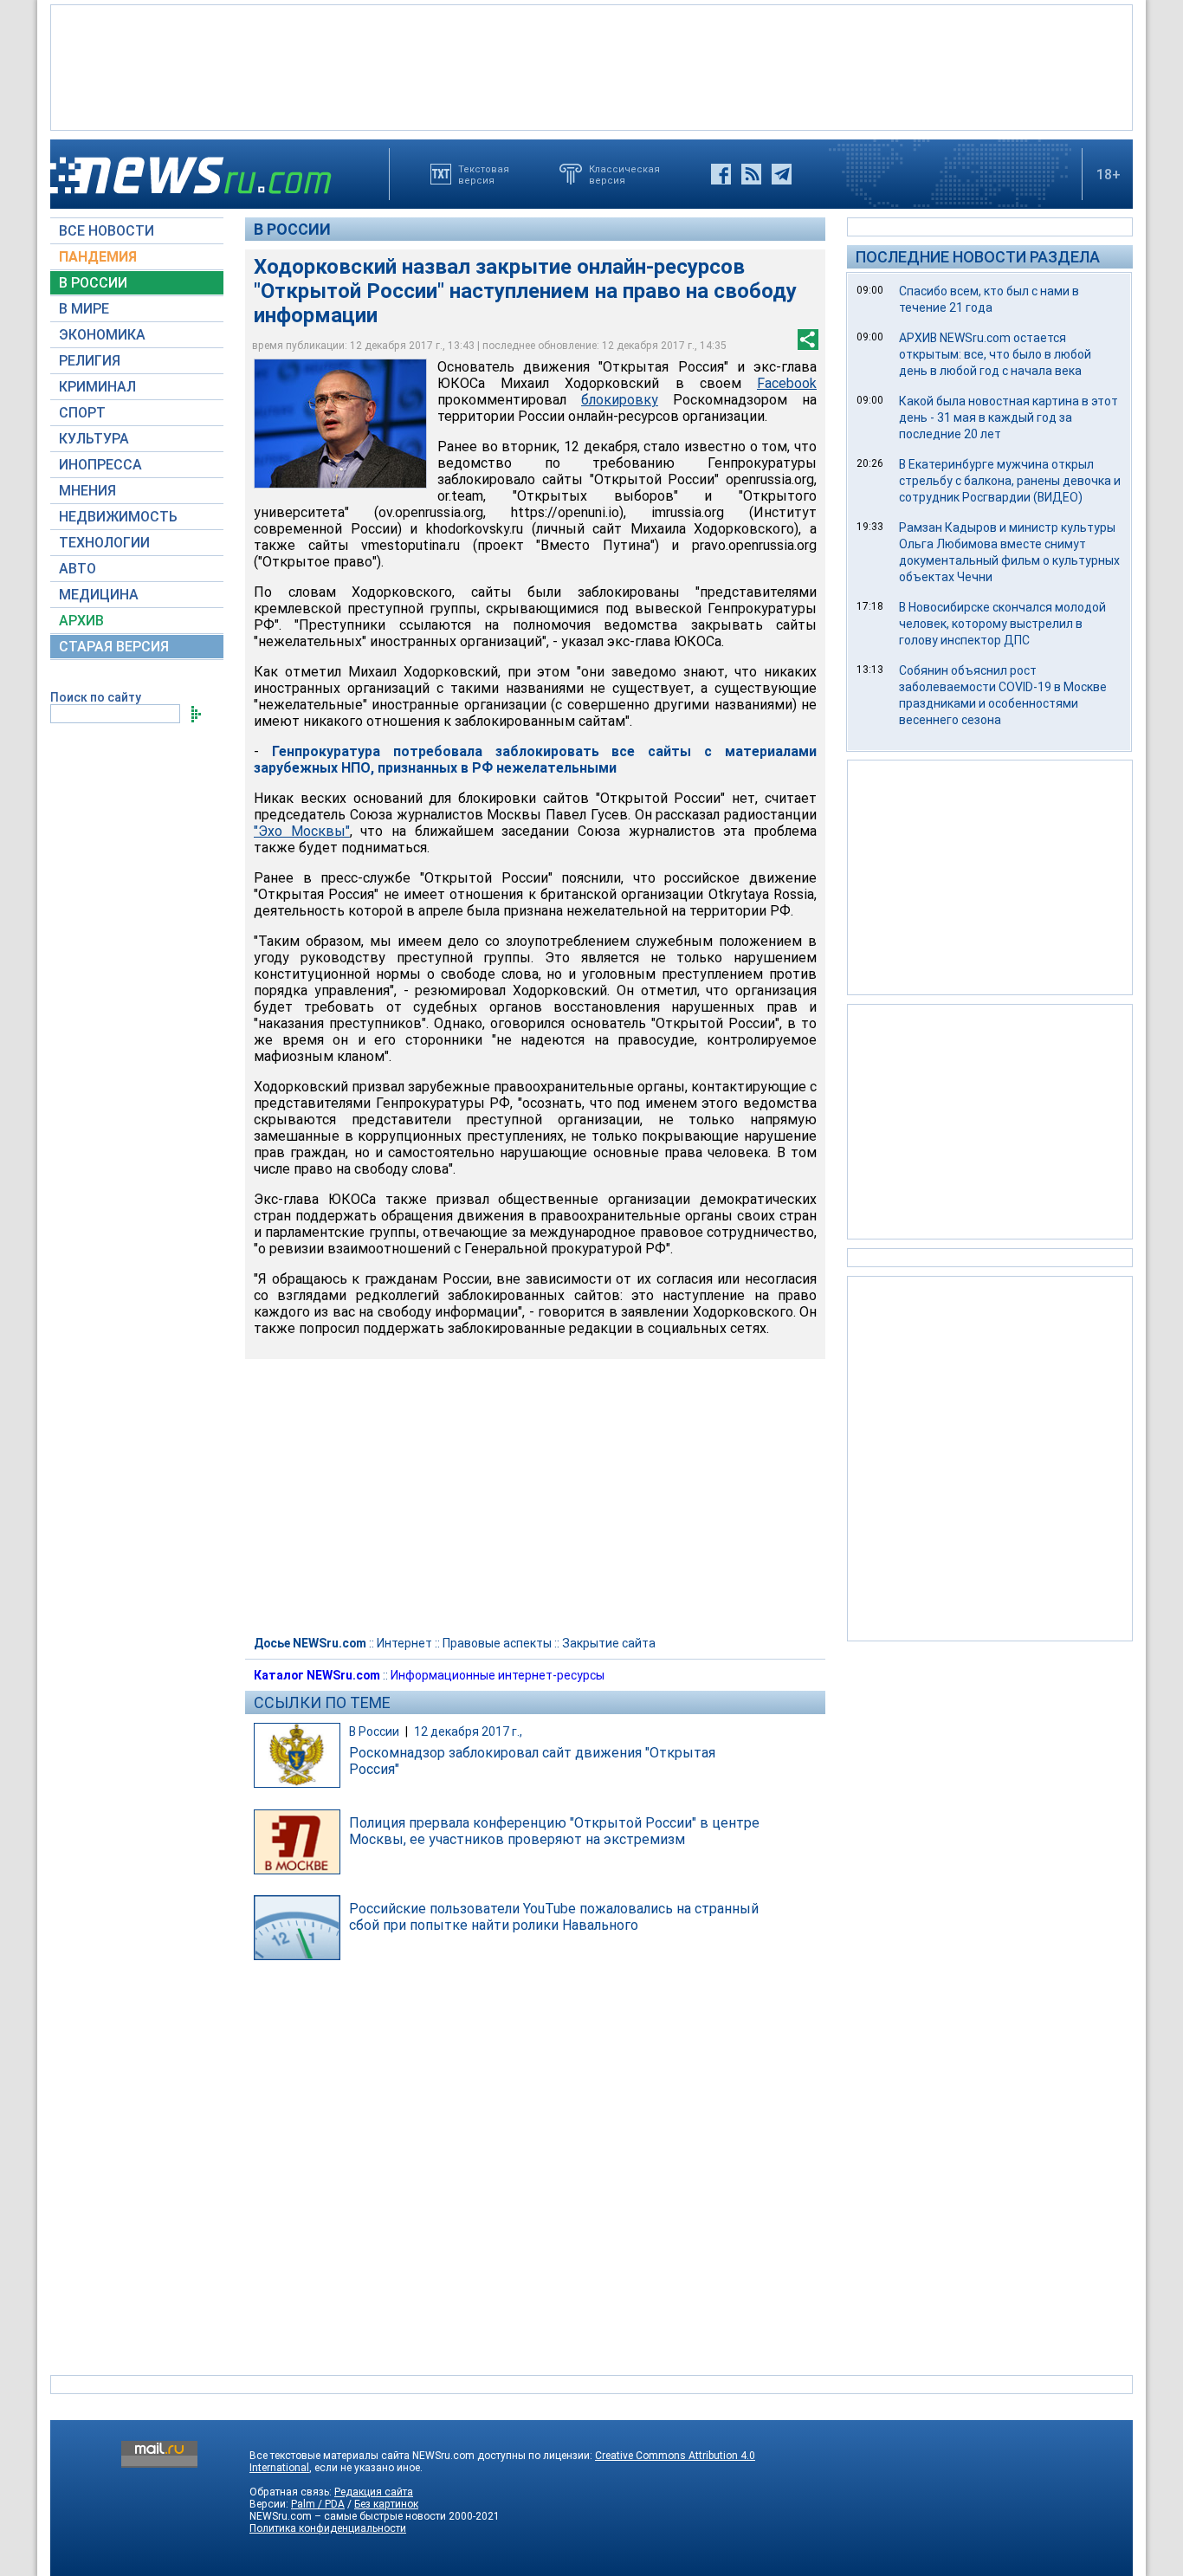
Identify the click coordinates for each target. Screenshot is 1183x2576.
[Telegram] (782, 174)
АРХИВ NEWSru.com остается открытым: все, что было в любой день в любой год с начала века (995, 354)
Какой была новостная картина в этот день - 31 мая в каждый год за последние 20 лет (1008, 417)
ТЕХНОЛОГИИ (104, 543)
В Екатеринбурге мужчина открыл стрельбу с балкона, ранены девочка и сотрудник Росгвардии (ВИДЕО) (1010, 481)
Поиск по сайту (96, 697)
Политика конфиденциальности (328, 2528)
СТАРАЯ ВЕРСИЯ (114, 647)
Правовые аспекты (497, 1643)
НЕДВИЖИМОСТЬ (118, 517)
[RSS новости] (751, 174)
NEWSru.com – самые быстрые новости (348, 2516)
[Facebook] (721, 174)
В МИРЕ (84, 309)
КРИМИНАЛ (97, 387)
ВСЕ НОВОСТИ (107, 231)
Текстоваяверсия (484, 174)
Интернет (404, 1643)
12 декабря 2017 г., (468, 1731)
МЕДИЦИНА (99, 595)
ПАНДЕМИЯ (98, 257)
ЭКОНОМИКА (102, 335)
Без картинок (386, 2504)
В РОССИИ (93, 283)
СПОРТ (82, 413)
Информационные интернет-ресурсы (498, 1675)
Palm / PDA (318, 2504)
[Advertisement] (591, 66)
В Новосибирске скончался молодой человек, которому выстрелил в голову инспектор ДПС (1002, 624)
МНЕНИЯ (87, 491)
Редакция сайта (374, 2492)
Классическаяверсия (624, 174)
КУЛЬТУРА (94, 439)
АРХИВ (81, 621)
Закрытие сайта (609, 1643)
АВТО (78, 569)
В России (292, 229)
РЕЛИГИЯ (90, 361)
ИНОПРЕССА (100, 465)
